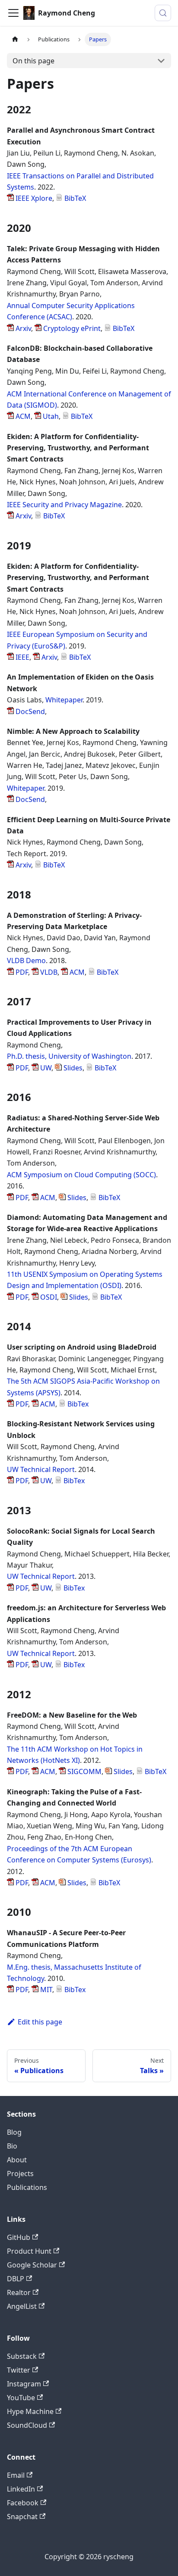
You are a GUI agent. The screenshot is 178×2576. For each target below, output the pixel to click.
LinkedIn (21, 2489)
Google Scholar (32, 2265)
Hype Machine (30, 2411)
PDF (21, 972)
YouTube (21, 2398)
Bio (12, 2146)
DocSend (29, 711)
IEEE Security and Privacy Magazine (64, 505)
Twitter (19, 2370)
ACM (22, 416)
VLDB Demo (26, 961)
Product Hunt (29, 2251)
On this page (33, 61)
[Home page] (15, 39)
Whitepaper (64, 700)
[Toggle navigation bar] (13, 13)
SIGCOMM (84, 1771)
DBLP (16, 2279)
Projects (20, 2174)
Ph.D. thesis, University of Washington (69, 1056)
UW (45, 1068)
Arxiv (22, 328)
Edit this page (40, 2022)
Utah (50, 416)
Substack (22, 2356)
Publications (27, 2187)
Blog (14, 2132)
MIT (45, 1990)
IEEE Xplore (33, 198)
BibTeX (74, 198)
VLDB (48, 972)
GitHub (19, 2237)
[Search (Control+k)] (163, 13)
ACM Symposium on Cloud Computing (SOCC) (81, 1175)
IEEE (22, 657)
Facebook (23, 2503)
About (17, 2160)
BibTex (77, 1404)
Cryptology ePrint (71, 328)
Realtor (19, 2292)
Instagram (24, 2384)
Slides (72, 1068)
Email (16, 2475)
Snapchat (22, 2517)
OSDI (48, 1297)
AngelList (22, 2306)
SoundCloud (27, 2425)
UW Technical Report (41, 1469)
